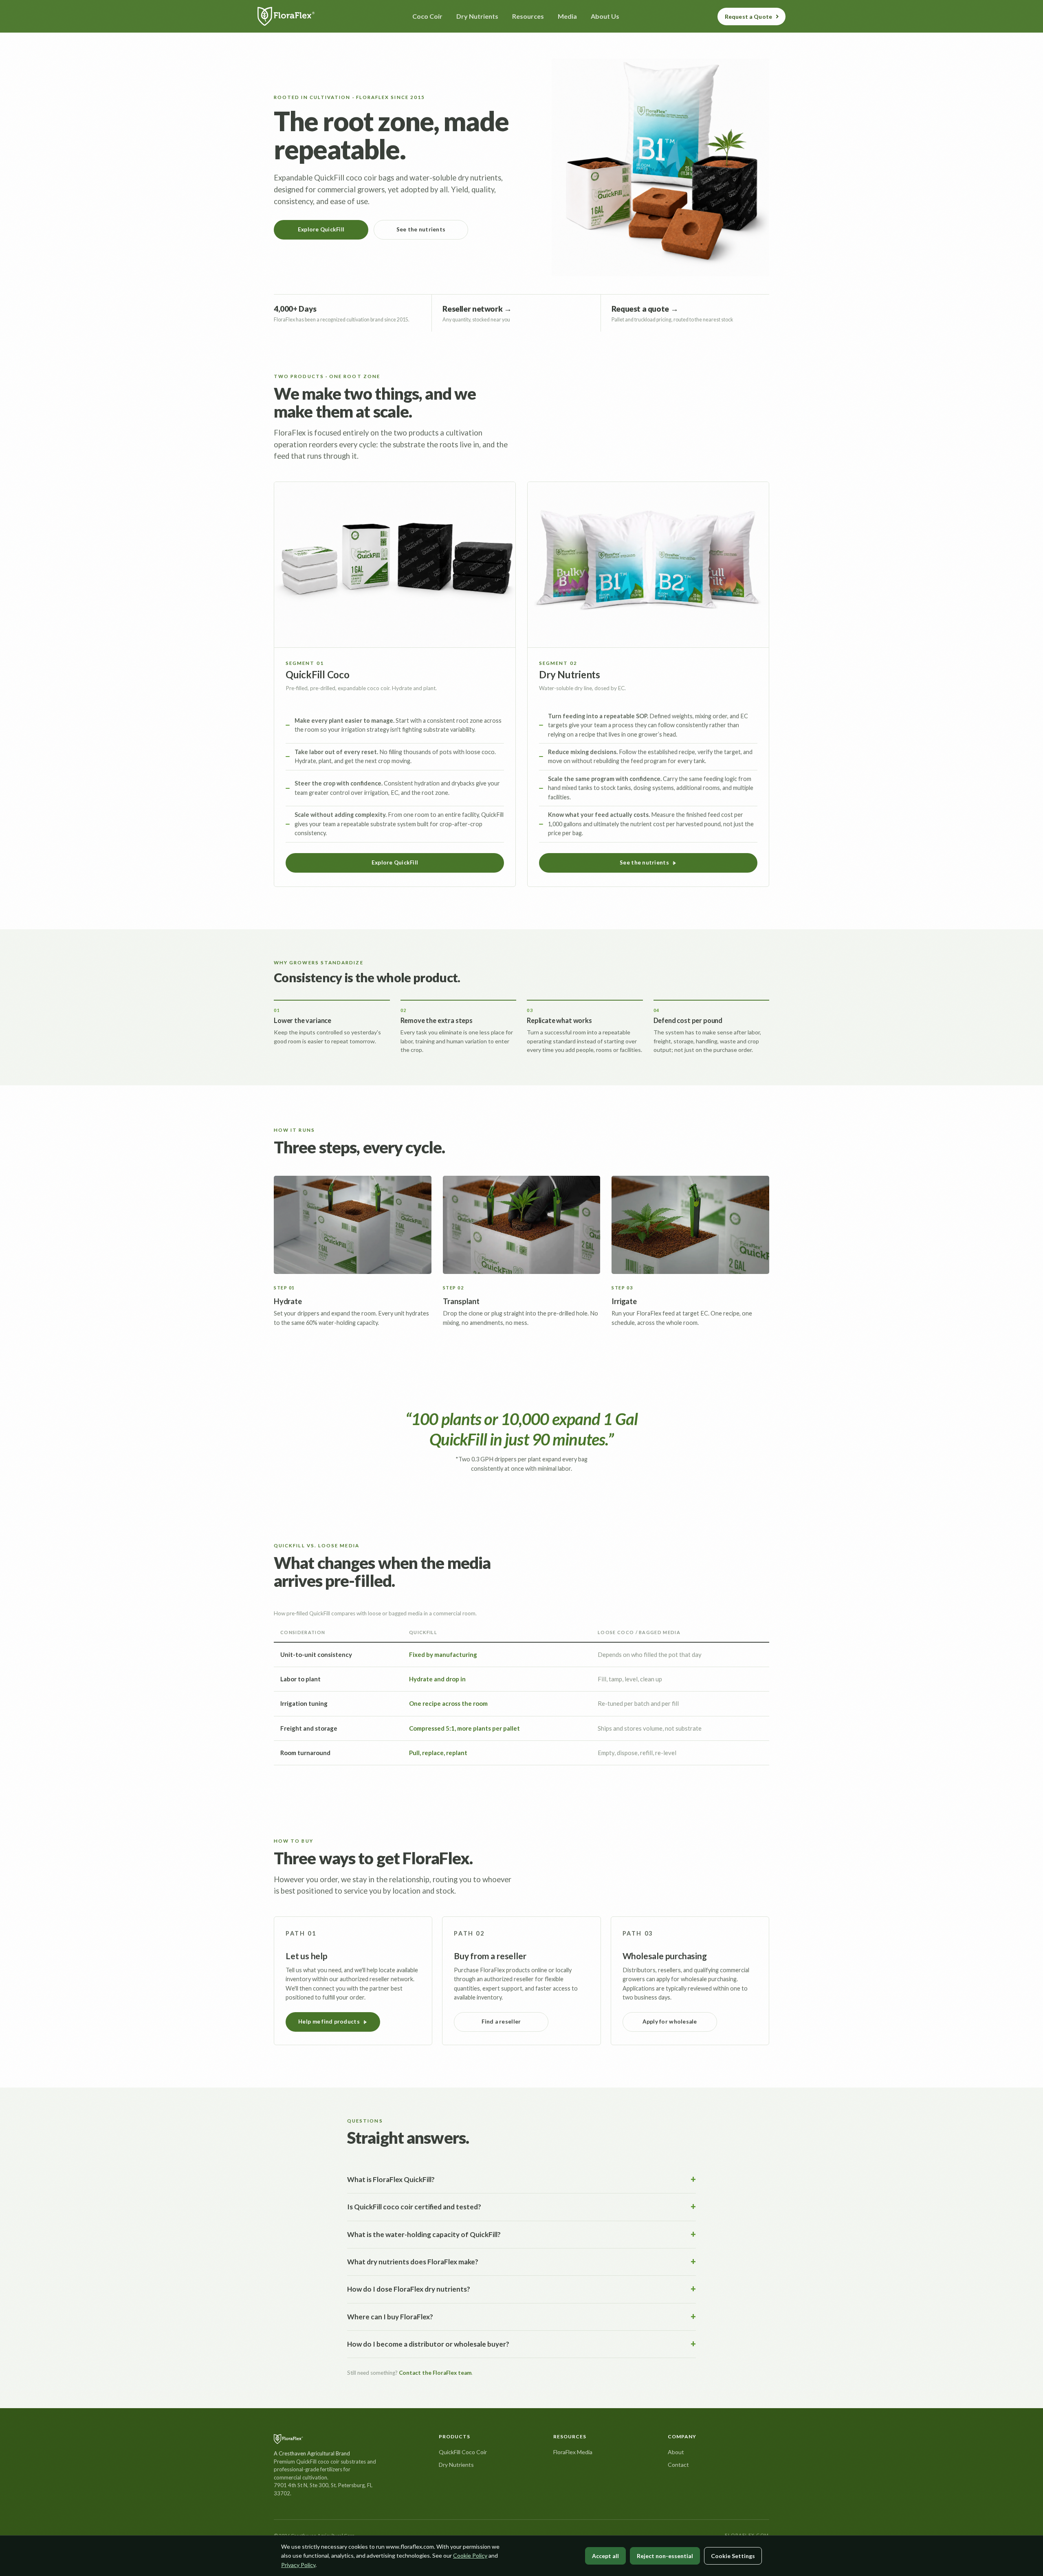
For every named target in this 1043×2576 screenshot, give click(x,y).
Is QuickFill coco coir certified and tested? (414, 2207)
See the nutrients (421, 229)
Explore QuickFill (321, 229)
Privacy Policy (298, 2565)
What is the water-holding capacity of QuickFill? (424, 2234)
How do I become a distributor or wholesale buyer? (428, 2344)
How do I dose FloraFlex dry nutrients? (409, 2289)
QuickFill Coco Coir (463, 2452)
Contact (678, 2465)
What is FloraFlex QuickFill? (391, 2179)
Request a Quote (748, 16)
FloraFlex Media (573, 2452)
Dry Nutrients (456, 2465)
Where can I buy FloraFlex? (390, 2317)
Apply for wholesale (670, 2022)
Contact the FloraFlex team (435, 2373)
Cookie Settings (733, 2556)
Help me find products (329, 2022)
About (676, 2452)
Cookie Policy (470, 2555)
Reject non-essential (665, 2556)
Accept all (605, 2556)
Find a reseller (501, 2022)
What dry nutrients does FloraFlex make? (413, 2262)
